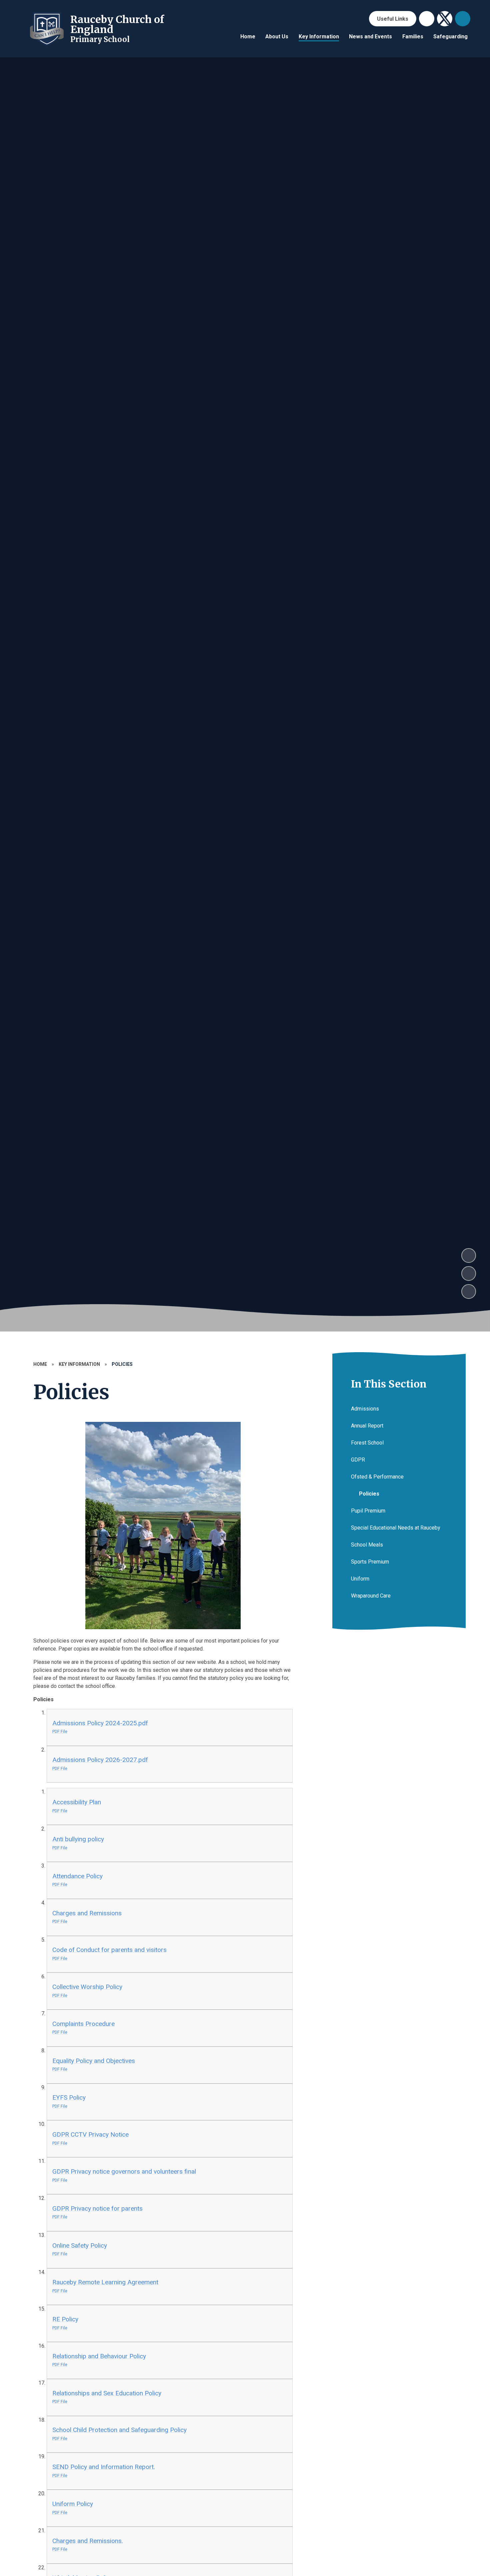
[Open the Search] (463, 19)
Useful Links (393, 19)
